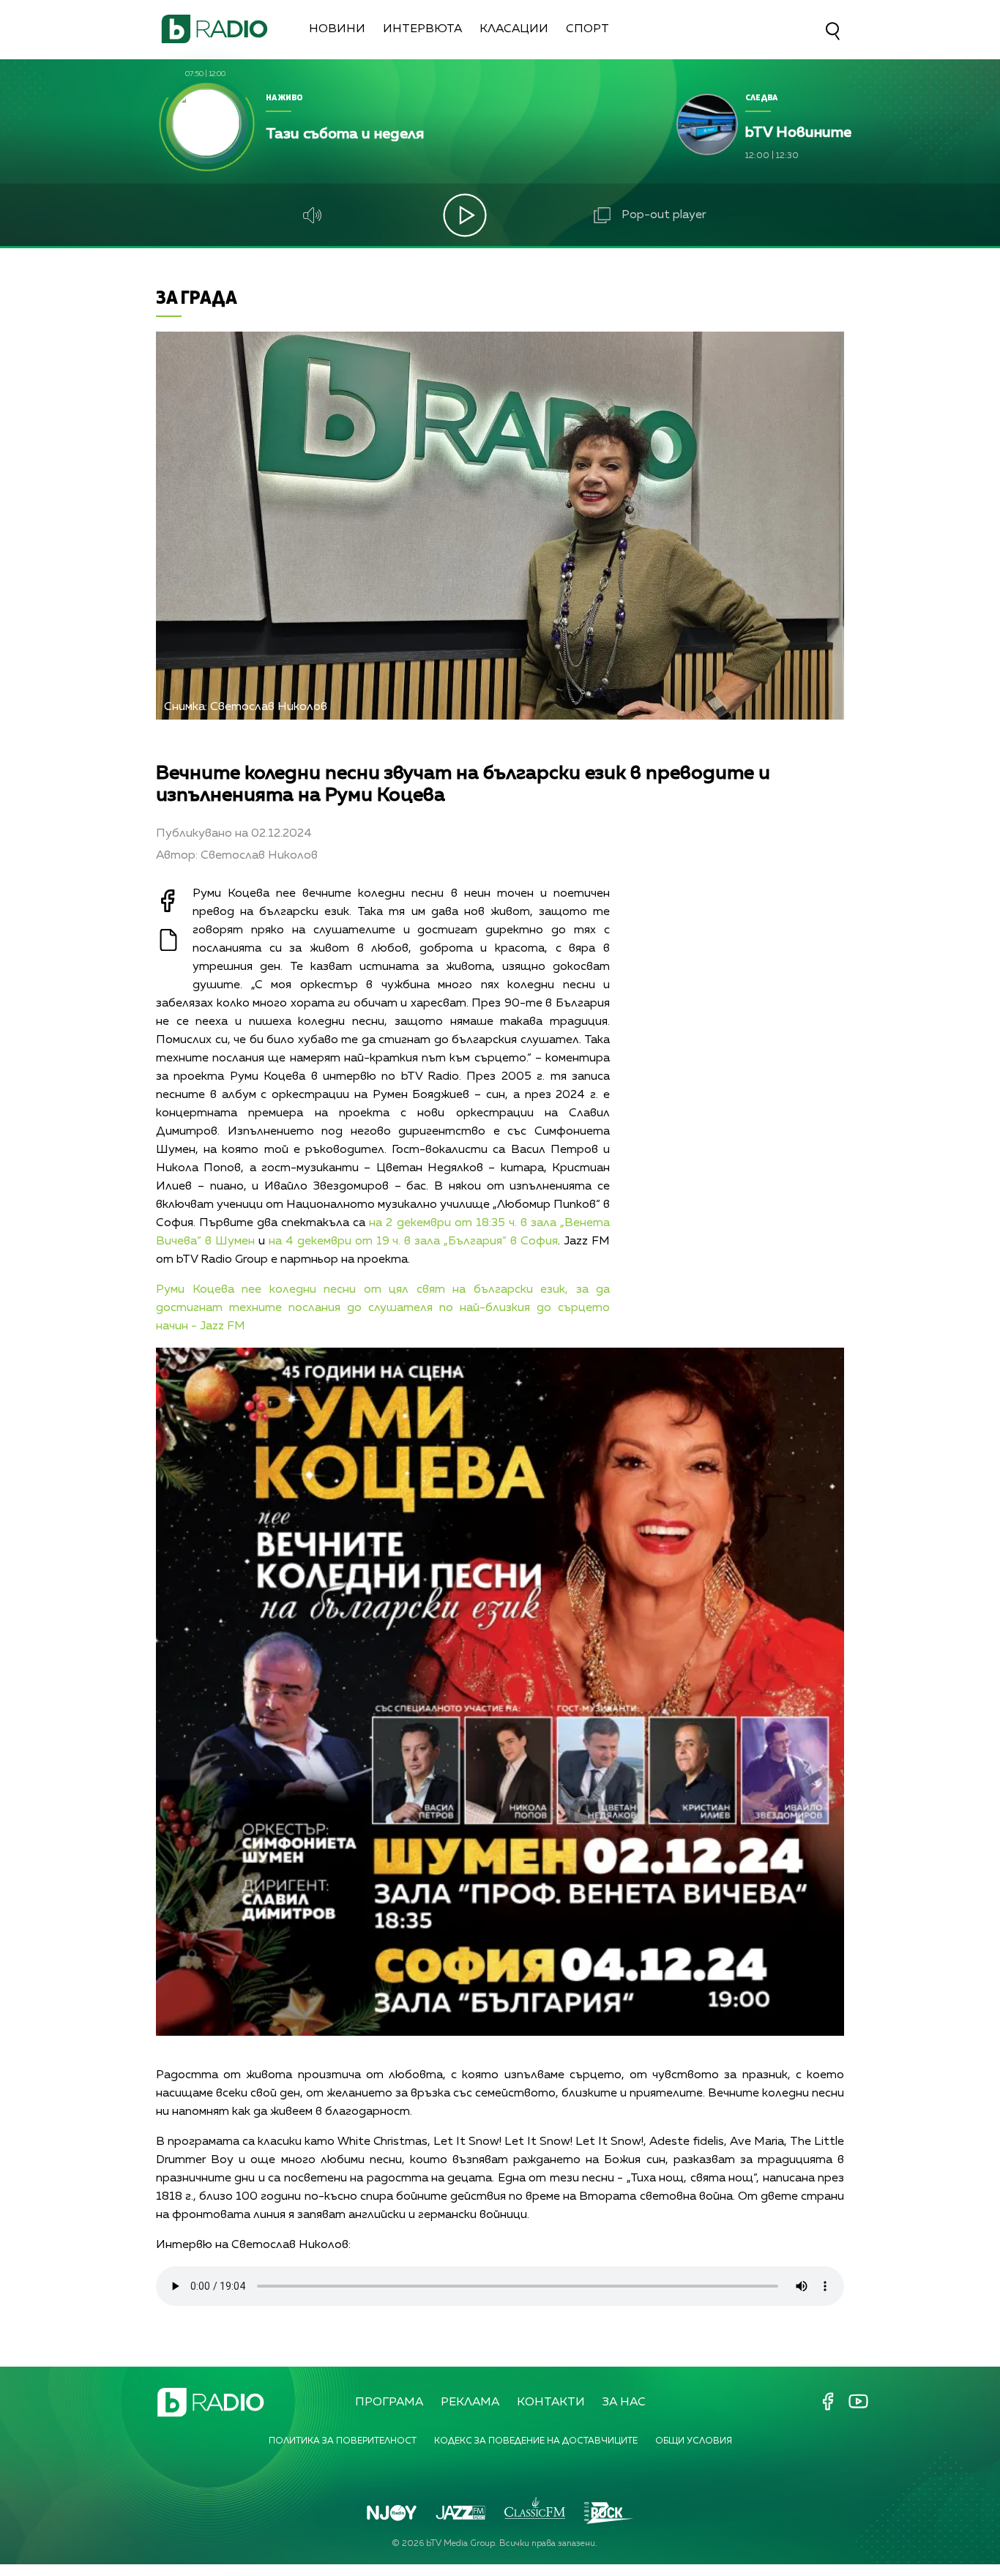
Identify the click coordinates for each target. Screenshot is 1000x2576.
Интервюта (422, 29)
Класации (514, 29)
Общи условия (694, 2441)
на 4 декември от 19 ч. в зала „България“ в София (413, 1242)
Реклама (470, 2403)
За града (197, 297)
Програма (389, 2403)
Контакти (551, 2403)
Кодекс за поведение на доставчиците (536, 2441)
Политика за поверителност (343, 2441)
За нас (624, 2403)
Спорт (587, 29)
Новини (337, 29)
